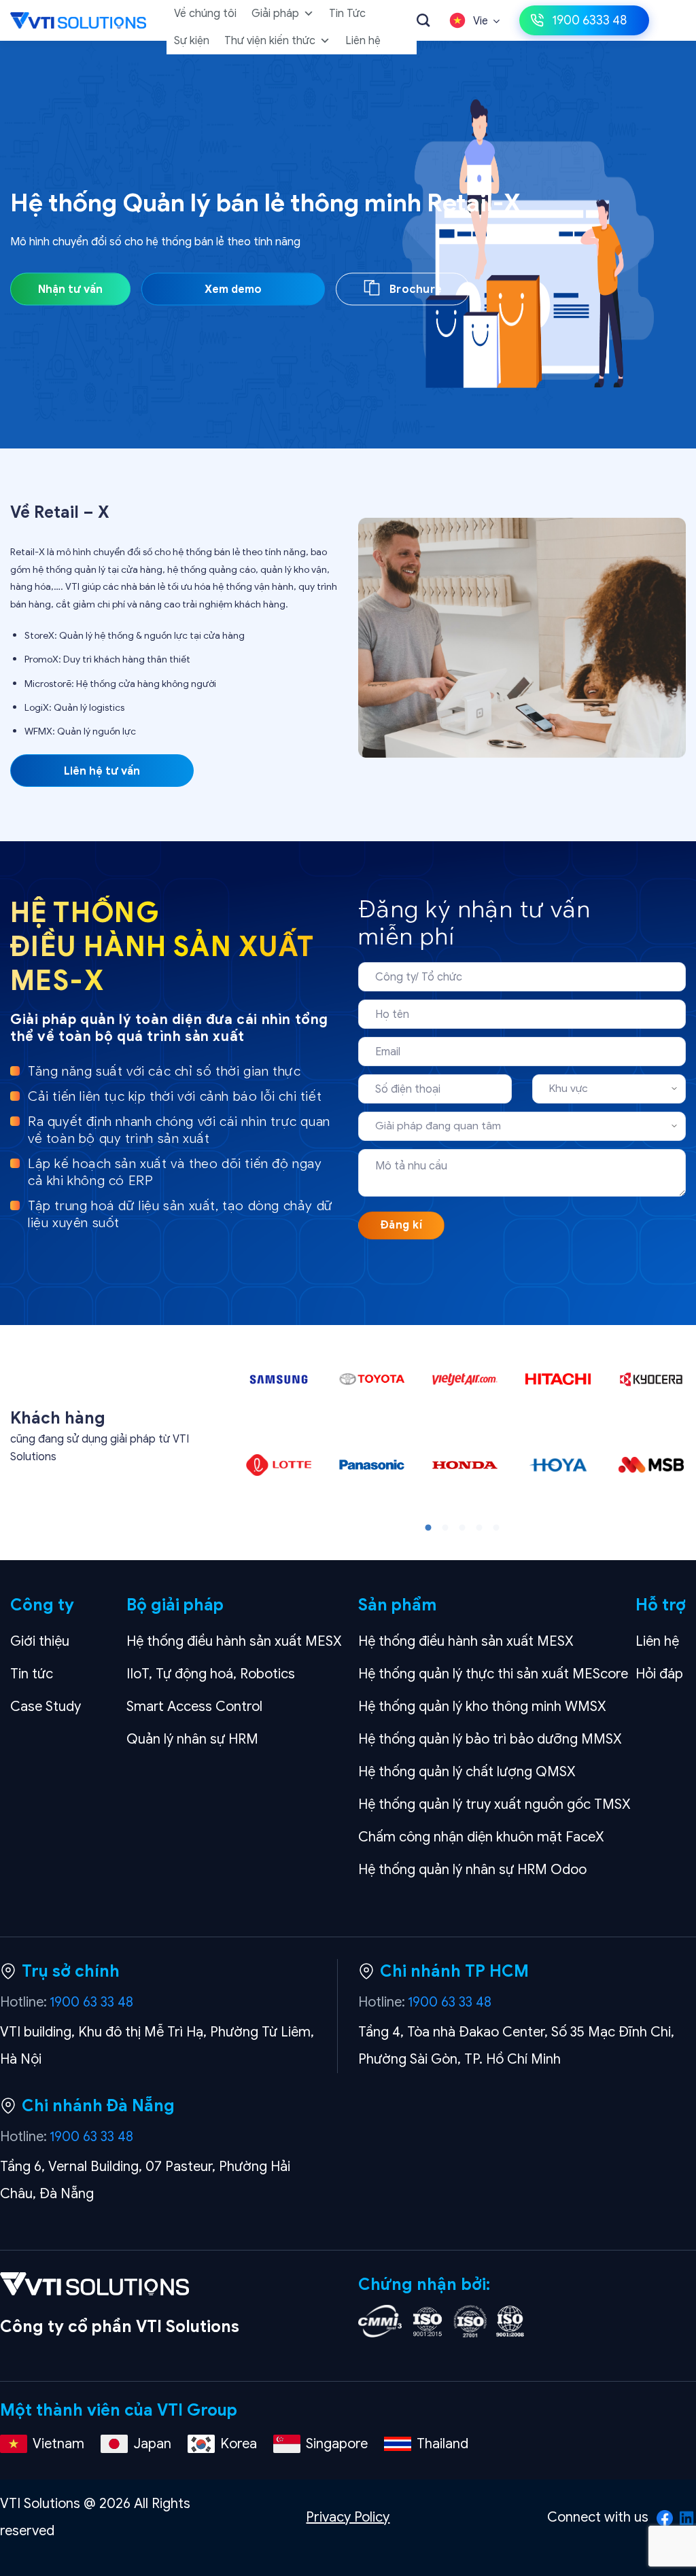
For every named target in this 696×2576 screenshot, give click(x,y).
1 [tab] (428, 1528)
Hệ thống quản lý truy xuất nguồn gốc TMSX (494, 1804)
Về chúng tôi (205, 14)
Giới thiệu (40, 1641)
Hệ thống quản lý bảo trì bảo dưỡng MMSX (490, 1739)
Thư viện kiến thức (270, 41)
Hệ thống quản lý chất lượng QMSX (467, 1772)
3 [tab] (462, 1528)
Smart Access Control (194, 1707)
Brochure (414, 290)
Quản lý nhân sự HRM (192, 1739)
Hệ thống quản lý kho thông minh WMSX (482, 1707)
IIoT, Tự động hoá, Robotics (211, 1674)
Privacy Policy (348, 2517)
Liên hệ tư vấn (102, 771)
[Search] (423, 20)
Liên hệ (363, 41)
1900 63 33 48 (91, 2002)
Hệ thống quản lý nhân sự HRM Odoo (472, 1870)
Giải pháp (275, 14)
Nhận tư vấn (70, 290)
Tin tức (32, 1674)
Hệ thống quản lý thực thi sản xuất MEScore (493, 1674)
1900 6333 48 (589, 20)
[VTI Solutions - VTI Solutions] (78, 20)
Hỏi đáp (659, 1674)
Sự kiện (192, 41)
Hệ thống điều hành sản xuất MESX (234, 1641)
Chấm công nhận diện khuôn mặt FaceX (481, 1837)
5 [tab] (496, 1528)
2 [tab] (445, 1528)
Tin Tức (347, 14)
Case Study (46, 1707)
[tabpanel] (278, 1432)
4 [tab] (479, 1528)
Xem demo (233, 290)
